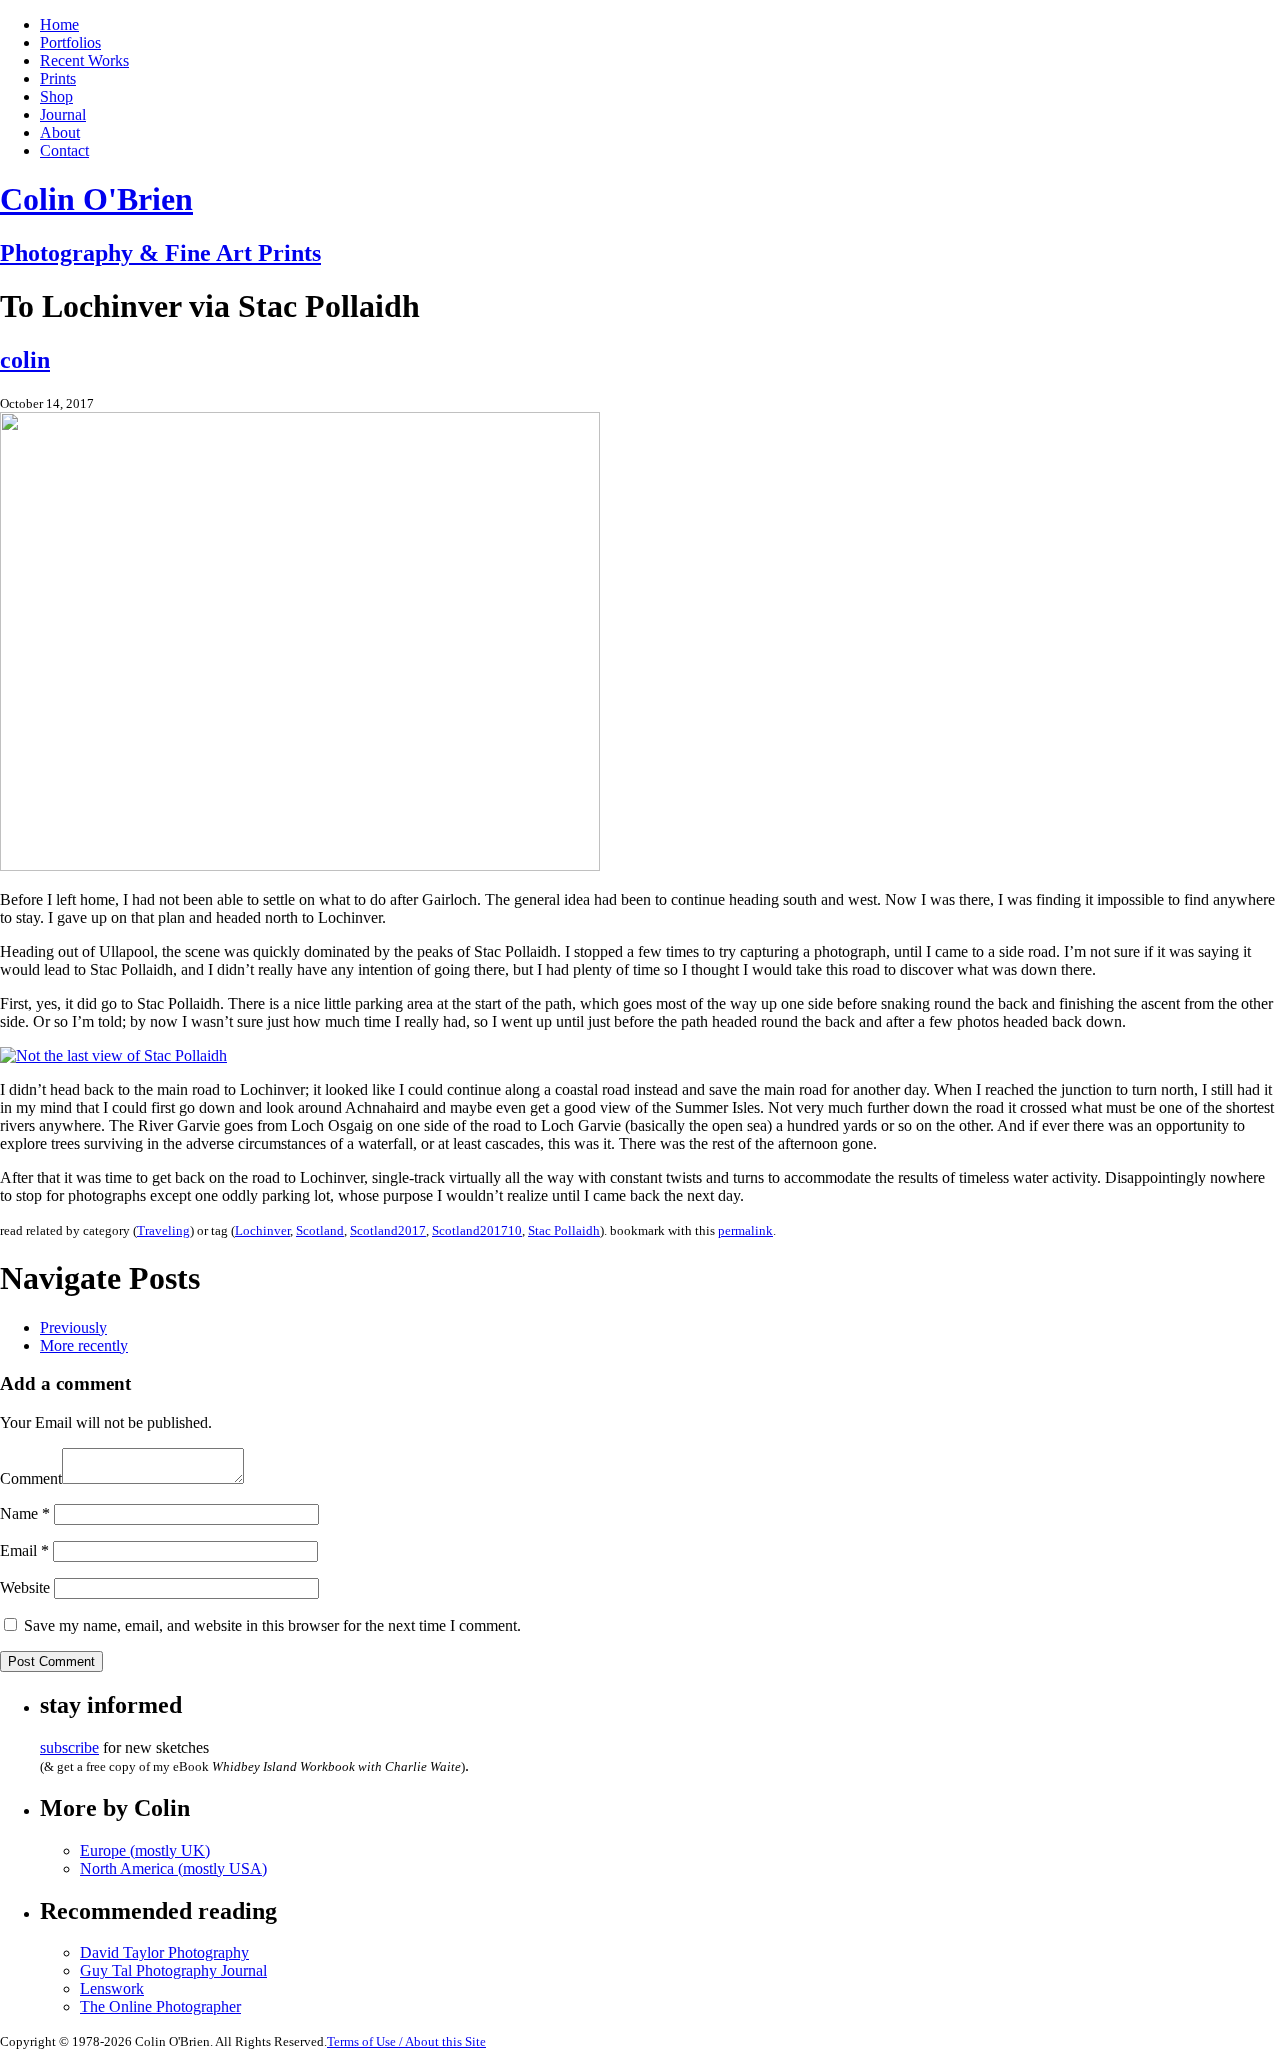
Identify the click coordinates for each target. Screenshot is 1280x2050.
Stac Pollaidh (564, 1230)
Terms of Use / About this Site (406, 2041)
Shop (56, 96)
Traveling (163, 1230)
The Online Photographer (160, 2006)
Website (25, 1587)
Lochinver (262, 1230)
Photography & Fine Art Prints (160, 253)
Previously (73, 1327)
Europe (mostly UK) (145, 1850)
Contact (64, 150)
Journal (63, 114)
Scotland (320, 1230)
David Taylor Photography (164, 1952)
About (60, 132)
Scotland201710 (477, 1230)
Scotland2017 (388, 1230)
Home (59, 24)
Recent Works (84, 60)
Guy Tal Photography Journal (173, 1970)
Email (24, 1550)
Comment (31, 1478)
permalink (745, 1230)
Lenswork (112, 1988)
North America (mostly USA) (173, 1868)
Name (25, 1513)
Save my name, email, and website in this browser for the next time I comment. (272, 1625)
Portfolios (70, 42)
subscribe (69, 1747)
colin (25, 360)
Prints (58, 78)
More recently (84, 1345)
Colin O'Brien (96, 199)
